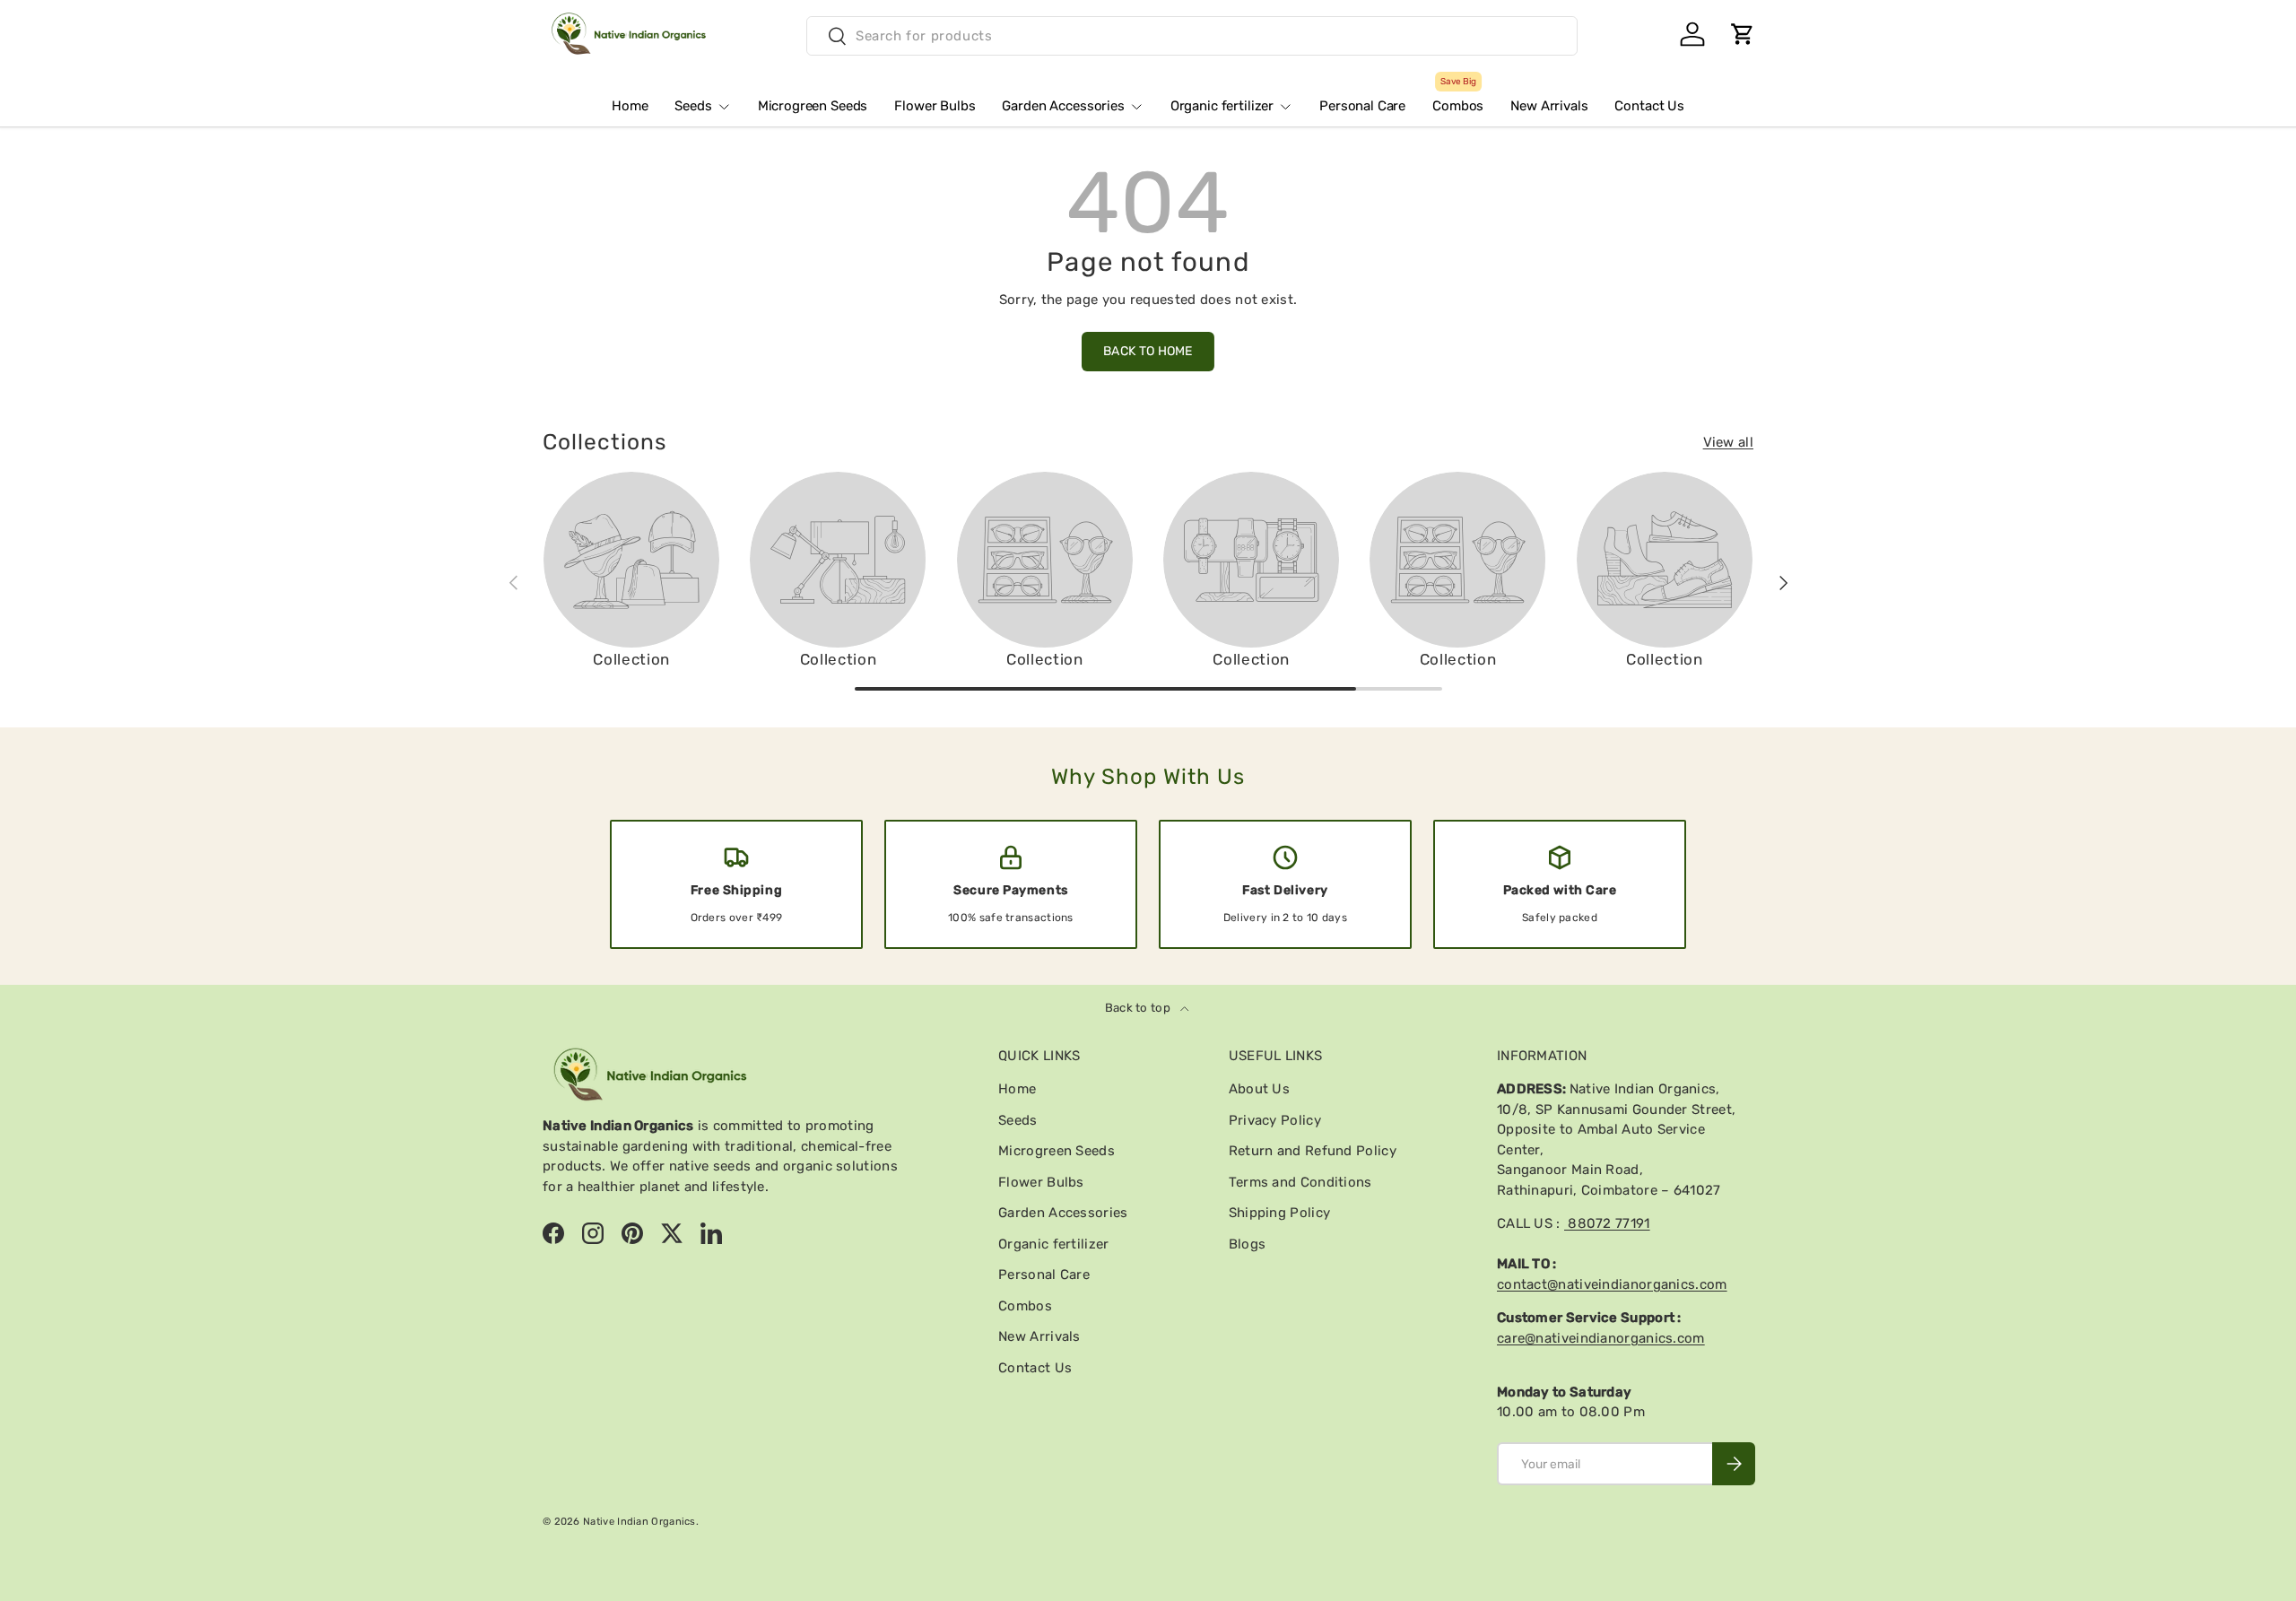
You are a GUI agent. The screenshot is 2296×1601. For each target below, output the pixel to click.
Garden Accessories (1063, 106)
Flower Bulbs (935, 106)
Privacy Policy (1275, 1120)
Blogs (1248, 1244)
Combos (1458, 99)
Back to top (1139, 1008)
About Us (1259, 1089)
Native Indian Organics (639, 1521)
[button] (1743, 34)
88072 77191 (1607, 1223)
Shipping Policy (1280, 1213)
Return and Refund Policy (1313, 1151)
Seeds (693, 106)
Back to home (1148, 351)
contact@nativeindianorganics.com (1612, 1284)
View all (1728, 442)
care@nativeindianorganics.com (1601, 1338)
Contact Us (1649, 106)
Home (630, 106)
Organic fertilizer (1222, 106)
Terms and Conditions (1300, 1182)
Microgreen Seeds (813, 106)
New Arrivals (1549, 106)
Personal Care (1362, 106)
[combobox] (1192, 36)
